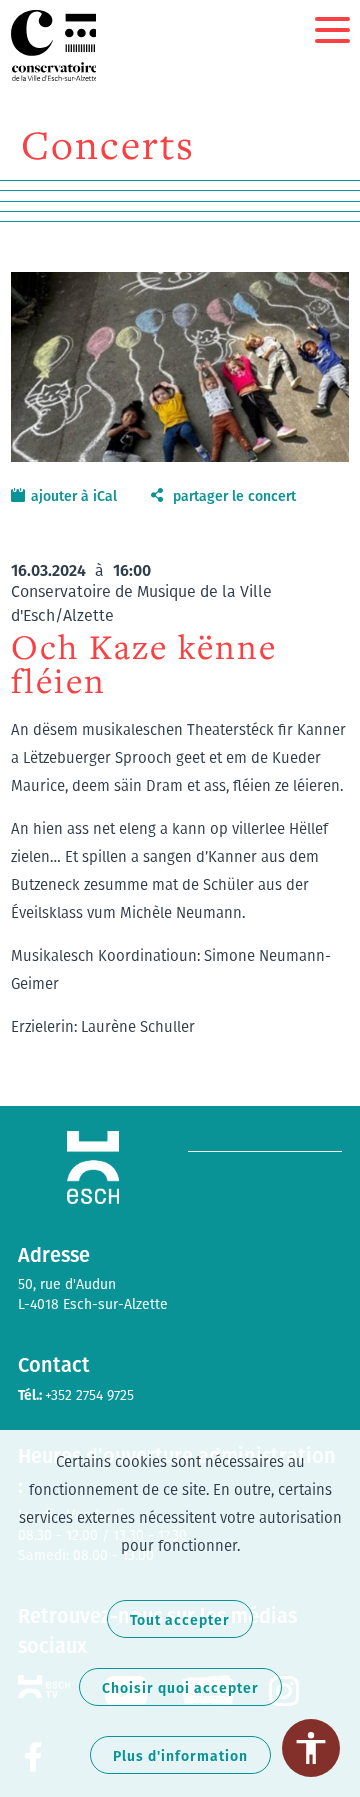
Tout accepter (180, 1619)
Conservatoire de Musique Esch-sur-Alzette (56, 45)
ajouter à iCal (74, 495)
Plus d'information (180, 1755)
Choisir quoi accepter (180, 1687)
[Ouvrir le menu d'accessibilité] (311, 1748)
